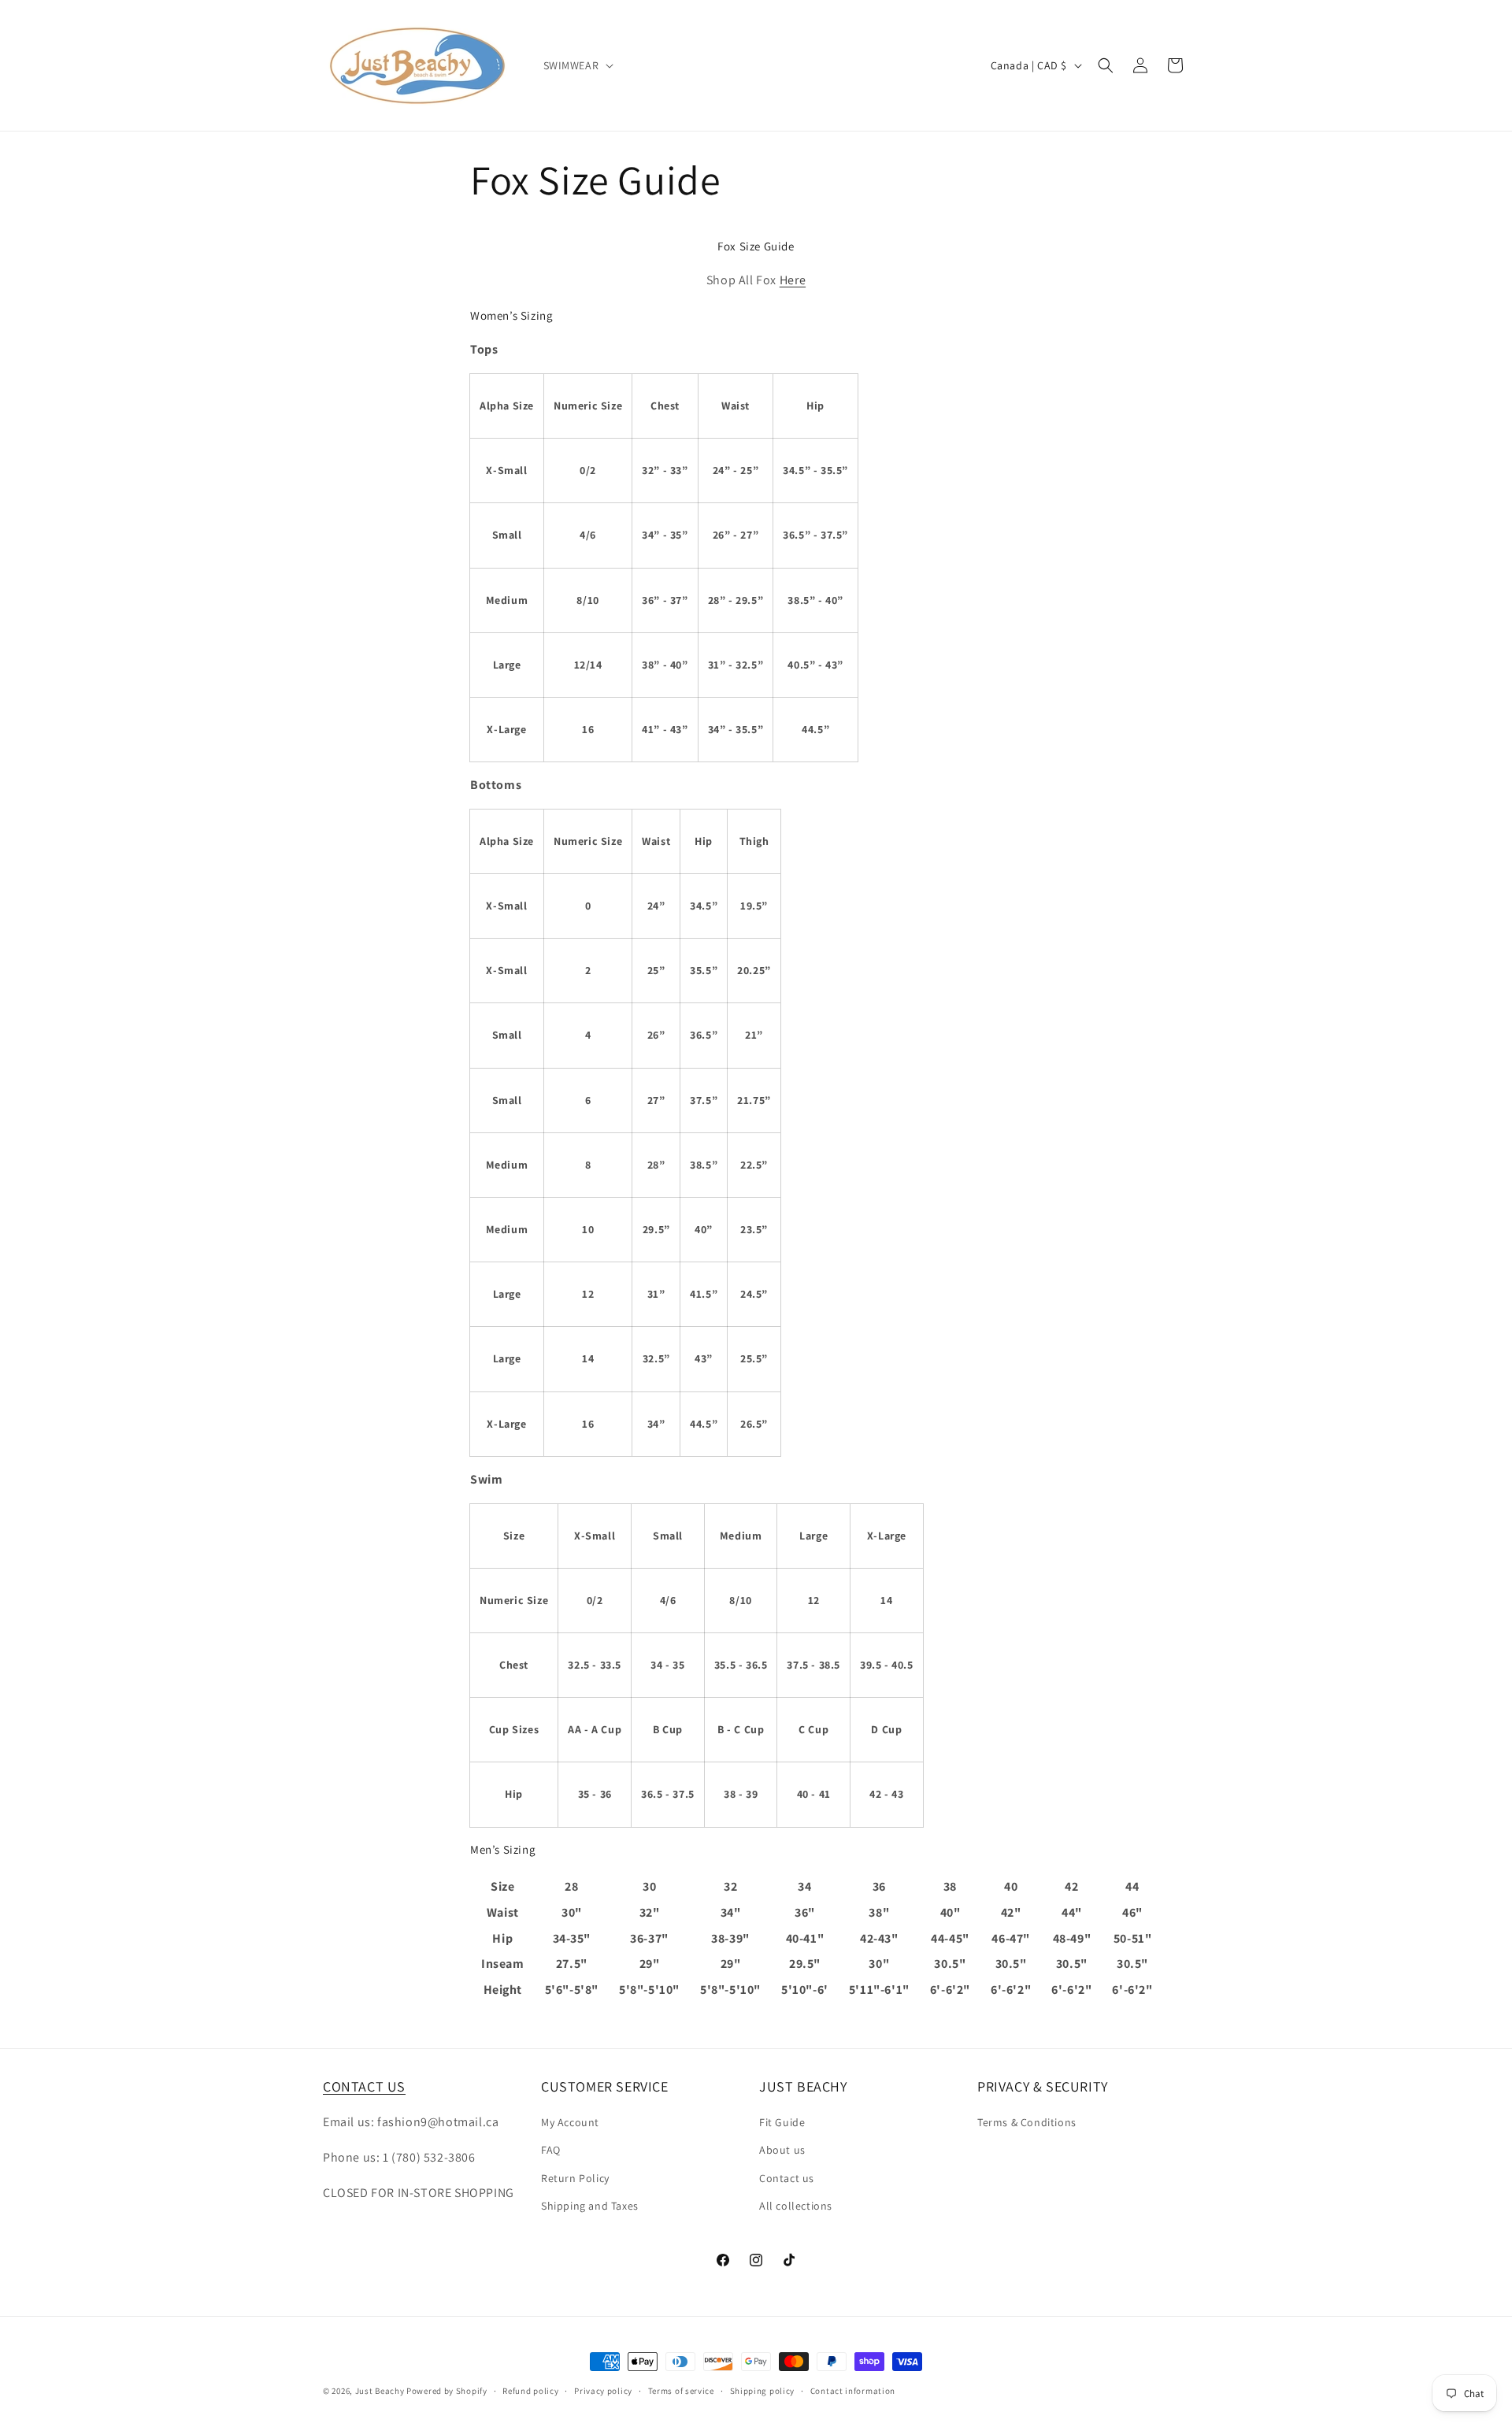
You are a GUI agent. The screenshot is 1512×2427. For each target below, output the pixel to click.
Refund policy (530, 2391)
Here (793, 280)
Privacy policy (603, 2391)
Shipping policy (763, 2391)
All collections (796, 2206)
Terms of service (681, 2391)
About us (782, 2150)
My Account (570, 2122)
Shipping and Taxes (590, 2206)
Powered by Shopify (447, 2391)
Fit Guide (782, 2122)
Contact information (853, 2391)
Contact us (787, 2178)
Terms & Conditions (1027, 2122)
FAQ (551, 2150)
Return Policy (575, 2178)
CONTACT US (364, 2086)
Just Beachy (381, 2391)
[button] (577, 65)
